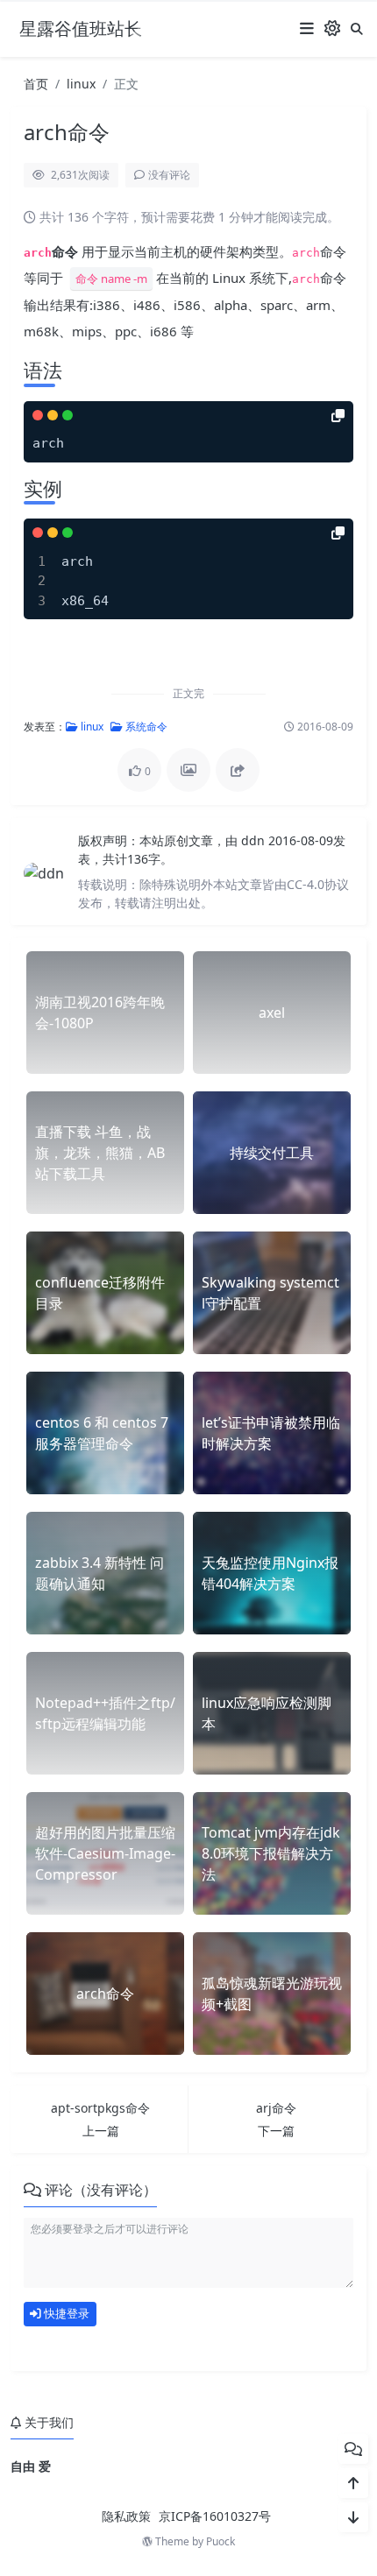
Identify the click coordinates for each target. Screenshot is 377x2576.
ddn (255, 840)
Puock (221, 2541)
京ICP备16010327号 (215, 2516)
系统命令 (145, 727)
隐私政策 (126, 2516)
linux (81, 84)
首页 (36, 84)
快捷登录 (65, 2313)
